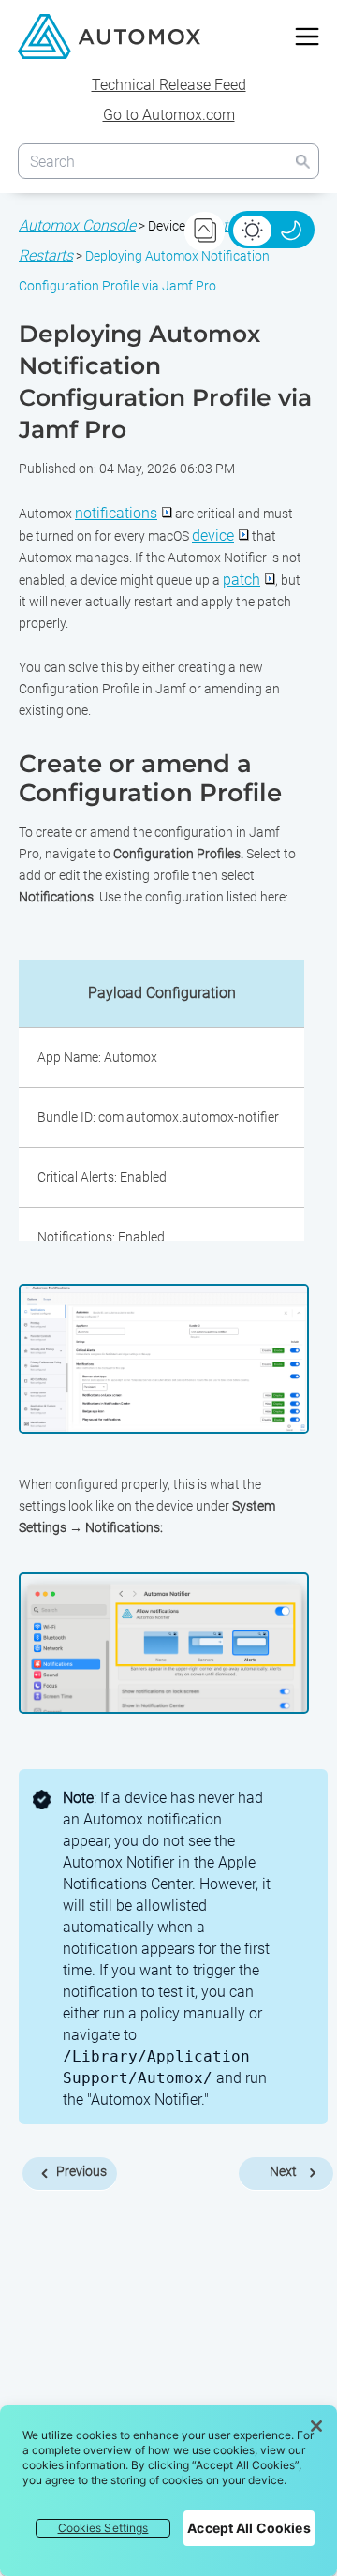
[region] (168, 2491)
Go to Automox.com (169, 115)
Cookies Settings (103, 2528)
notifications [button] (116, 513)
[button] (302, 161)
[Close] (316, 2426)
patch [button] (242, 580)
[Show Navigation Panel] (307, 37)
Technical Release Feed (169, 85)
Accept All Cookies (249, 2528)
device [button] (213, 536)
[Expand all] (205, 231)
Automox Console (77, 225)
